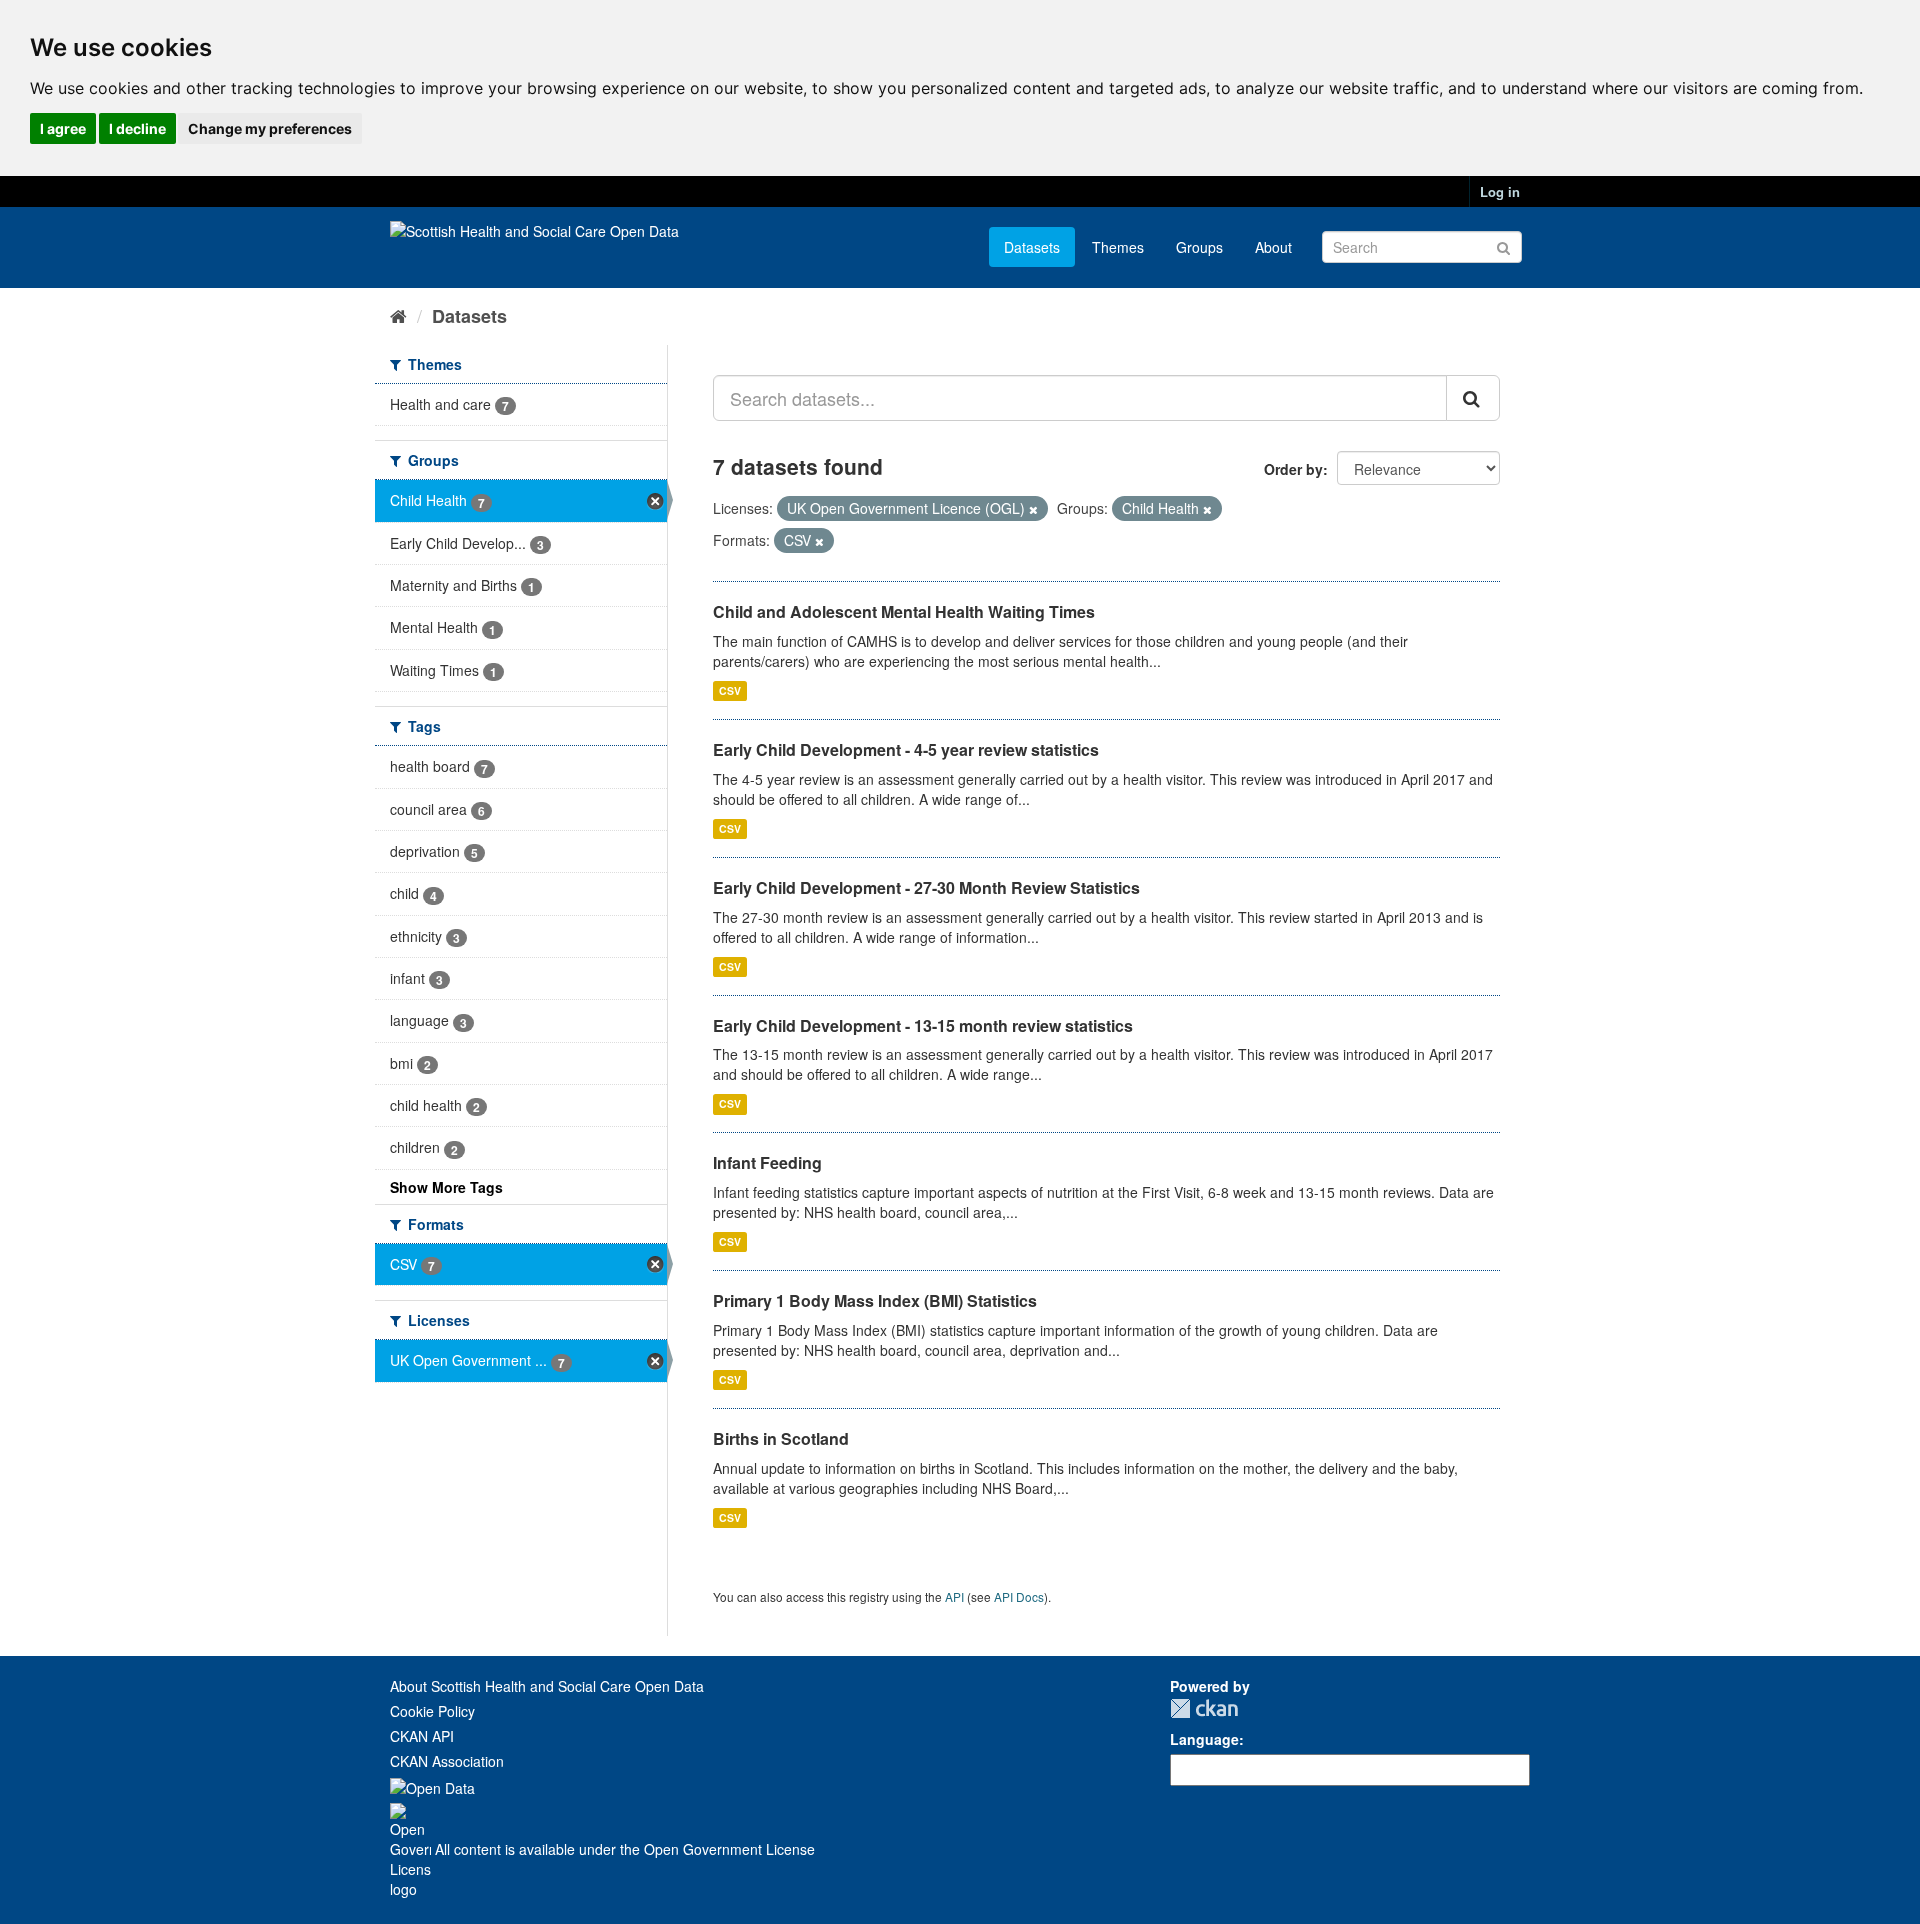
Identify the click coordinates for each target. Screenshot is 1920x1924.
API (954, 1596)
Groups (1199, 247)
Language (1204, 1739)
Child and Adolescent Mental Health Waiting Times (904, 611)
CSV (730, 690)
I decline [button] (137, 128)
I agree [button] (63, 128)
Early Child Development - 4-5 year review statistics (906, 749)
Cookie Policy (432, 1711)
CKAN (1204, 1708)
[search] (1473, 398)
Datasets (1032, 247)
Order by (1293, 469)
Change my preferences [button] (270, 128)
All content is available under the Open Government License (623, 1849)
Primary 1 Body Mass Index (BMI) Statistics (875, 1300)
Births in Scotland (781, 1438)
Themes (1118, 247)
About (1273, 247)
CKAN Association (447, 1761)
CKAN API (422, 1736)
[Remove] (1033, 509)
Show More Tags (446, 1187)
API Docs (1019, 1596)
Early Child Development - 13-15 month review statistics (923, 1025)
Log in (1500, 191)
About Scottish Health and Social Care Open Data (547, 1686)
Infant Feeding (767, 1162)
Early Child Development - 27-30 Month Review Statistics (926, 887)
